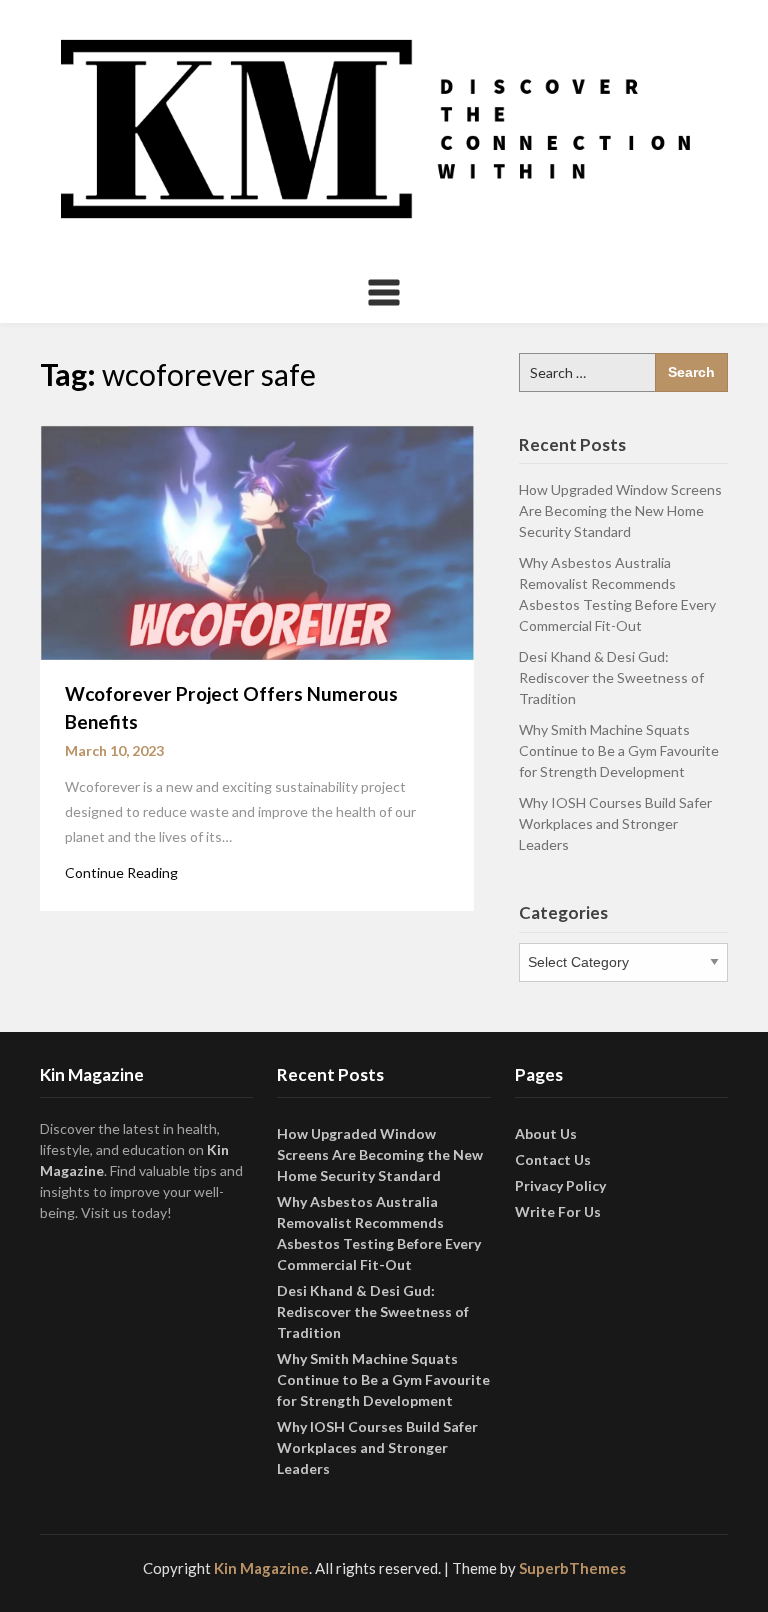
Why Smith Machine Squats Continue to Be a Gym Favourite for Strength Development (619, 750)
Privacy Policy (560, 1185)
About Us (546, 1133)
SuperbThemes (572, 1568)
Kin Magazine (261, 1568)
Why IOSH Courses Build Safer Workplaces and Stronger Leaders (615, 823)
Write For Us (558, 1211)
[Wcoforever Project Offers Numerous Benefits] (257, 540)
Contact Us (553, 1159)
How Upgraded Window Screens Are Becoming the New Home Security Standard (620, 510)
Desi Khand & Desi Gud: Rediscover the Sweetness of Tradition (611, 677)
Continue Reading (121, 872)
